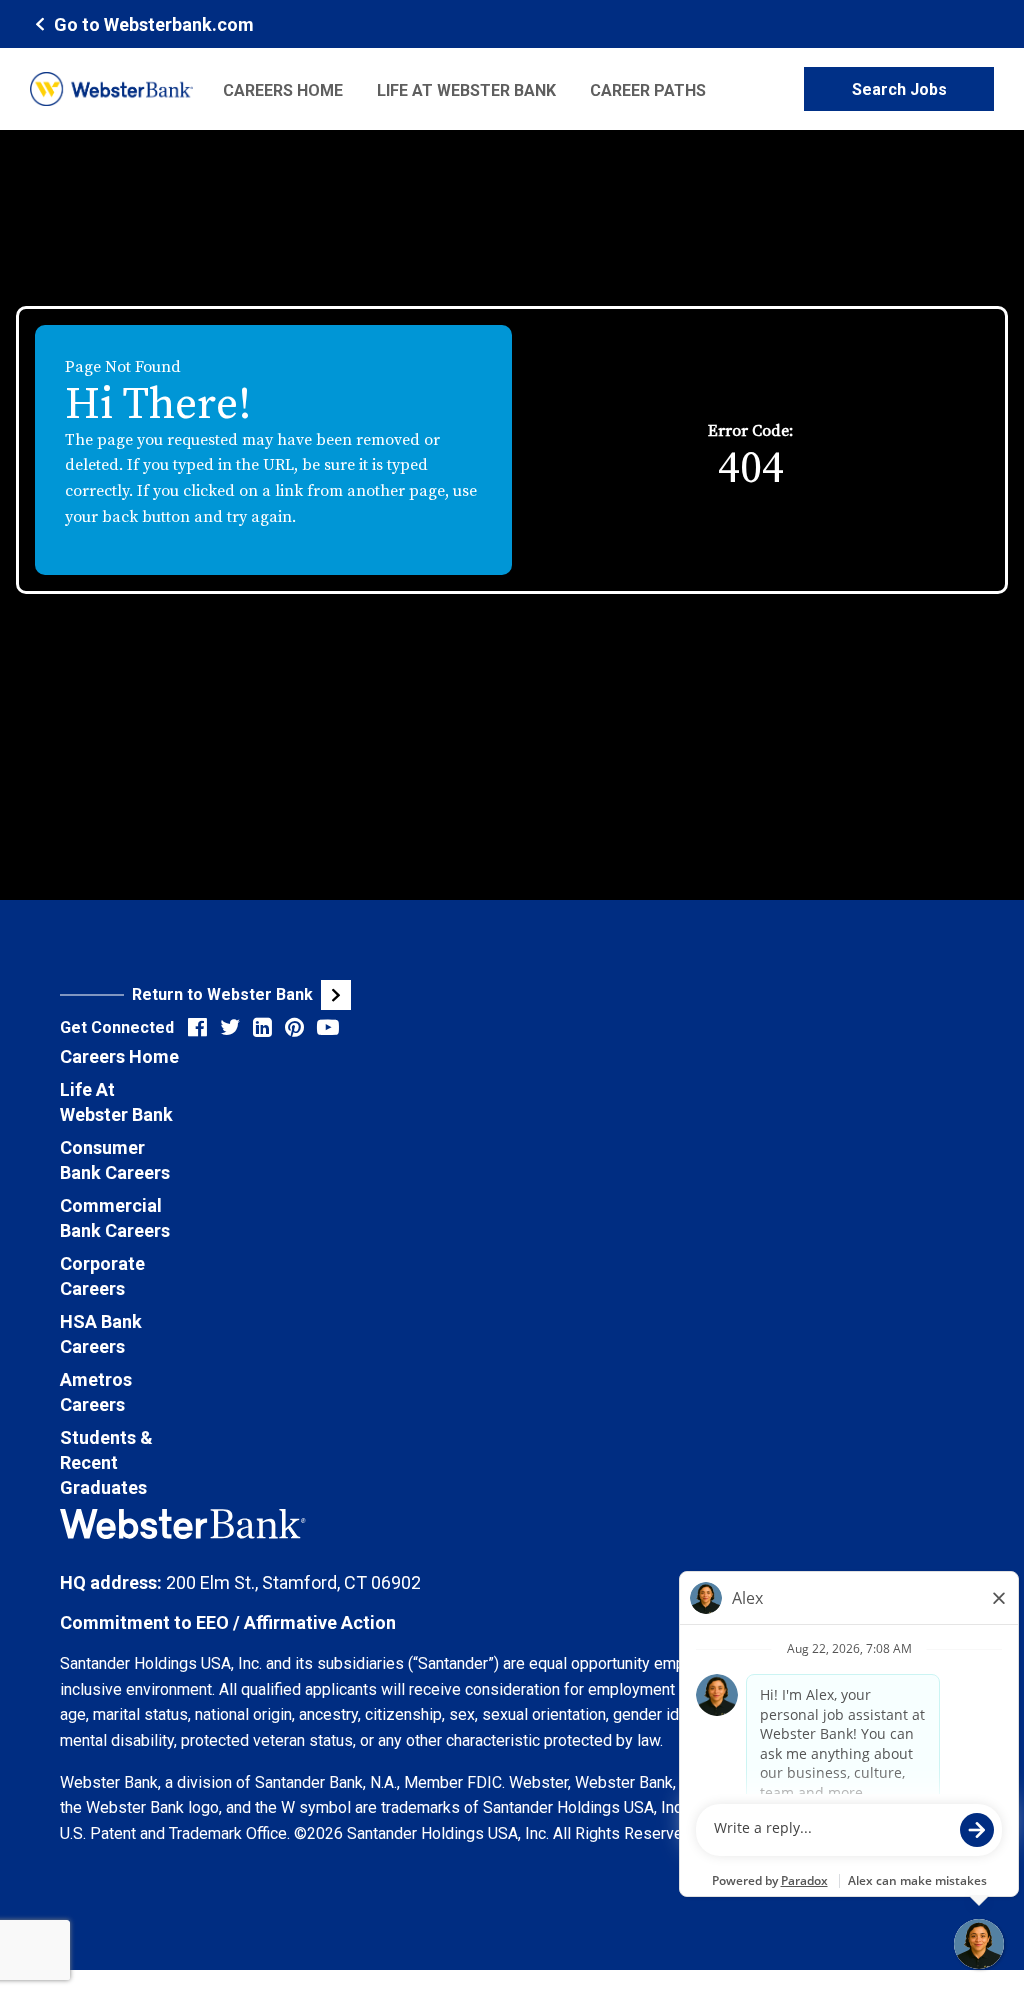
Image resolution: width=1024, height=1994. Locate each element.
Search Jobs (899, 89)
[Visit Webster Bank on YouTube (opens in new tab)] (328, 1027)
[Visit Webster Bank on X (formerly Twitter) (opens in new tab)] (230, 1027)
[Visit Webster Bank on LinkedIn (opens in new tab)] (262, 1027)
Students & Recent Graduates (106, 1462)
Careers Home (283, 90)
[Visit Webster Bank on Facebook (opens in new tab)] (197, 1027)
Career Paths (648, 90)
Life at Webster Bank (466, 90)
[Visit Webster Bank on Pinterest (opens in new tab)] (294, 1027)
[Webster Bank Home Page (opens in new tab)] (111, 89)
